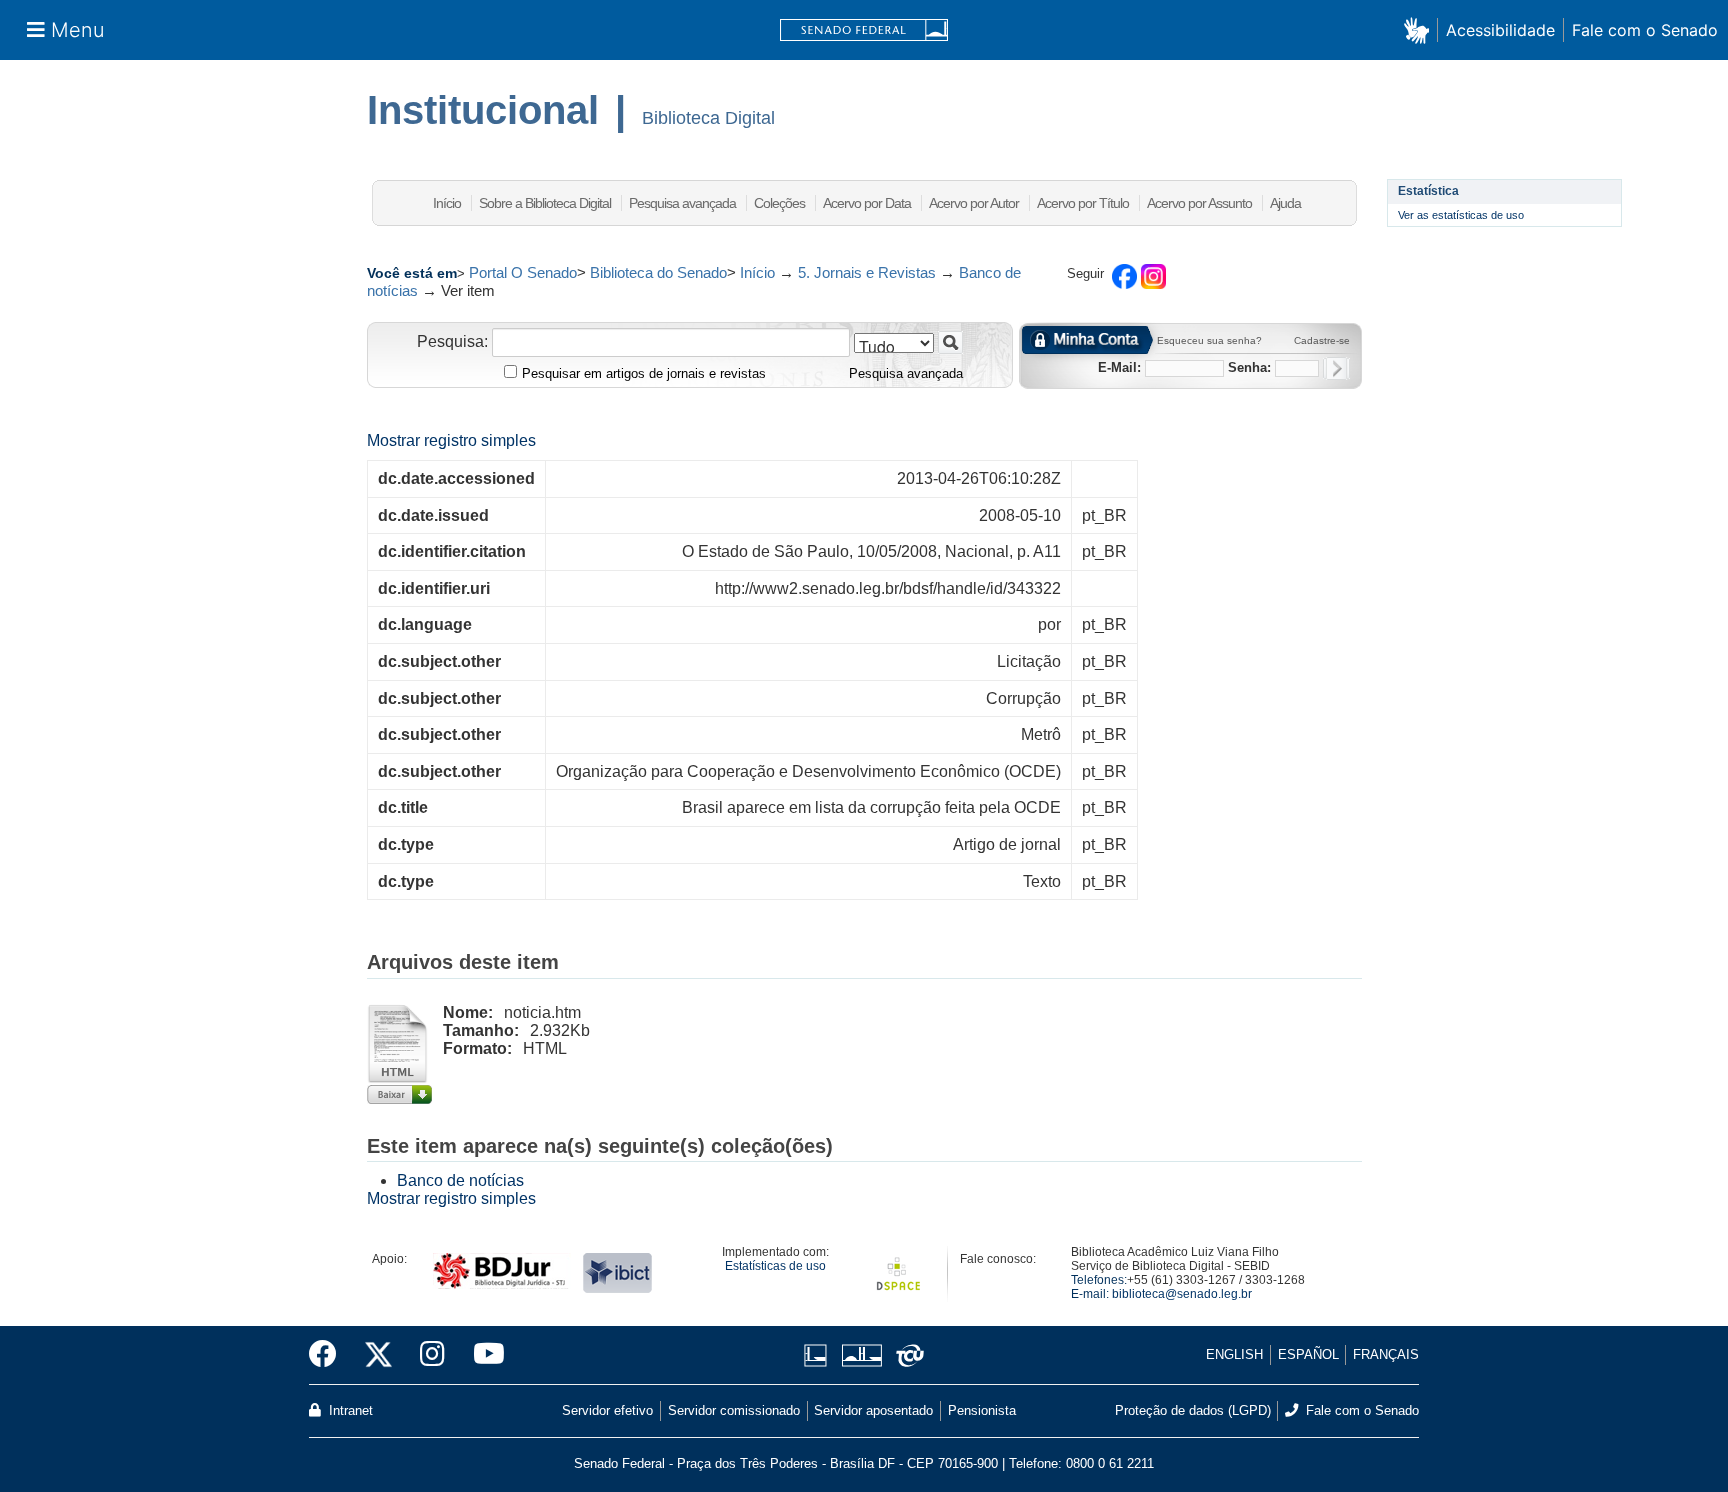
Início (447, 203)
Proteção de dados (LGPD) (1193, 1410)
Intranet (349, 1410)
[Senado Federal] (864, 30)
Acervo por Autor (974, 203)
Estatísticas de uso (775, 1266)
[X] (378, 1355)
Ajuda (1285, 203)
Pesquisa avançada (682, 203)
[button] (1420, 29)
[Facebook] (330, 1355)
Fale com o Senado (1645, 30)
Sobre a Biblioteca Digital (545, 203)
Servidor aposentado (873, 1410)
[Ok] (1336, 368)
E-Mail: (1119, 367)
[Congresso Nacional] (861, 1355)
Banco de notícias (460, 1180)
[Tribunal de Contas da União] (906, 1355)
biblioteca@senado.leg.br (1182, 1294)
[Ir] (950, 342)
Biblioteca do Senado (658, 272)
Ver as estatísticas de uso (1461, 215)
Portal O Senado (523, 272)
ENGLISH (1234, 1354)
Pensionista (982, 1410)
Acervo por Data (867, 203)
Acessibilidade (1500, 30)
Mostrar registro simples (451, 440)
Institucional (483, 110)
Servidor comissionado (734, 1410)
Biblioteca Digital (708, 118)
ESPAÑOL (1308, 1354)
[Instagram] (432, 1355)
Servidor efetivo (607, 1410)
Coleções (779, 203)
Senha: (1249, 367)
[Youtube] (482, 1355)
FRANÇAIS (1386, 1354)
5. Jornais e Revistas (867, 272)
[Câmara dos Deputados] (819, 1355)
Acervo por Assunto (1199, 203)
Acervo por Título (1083, 203)
